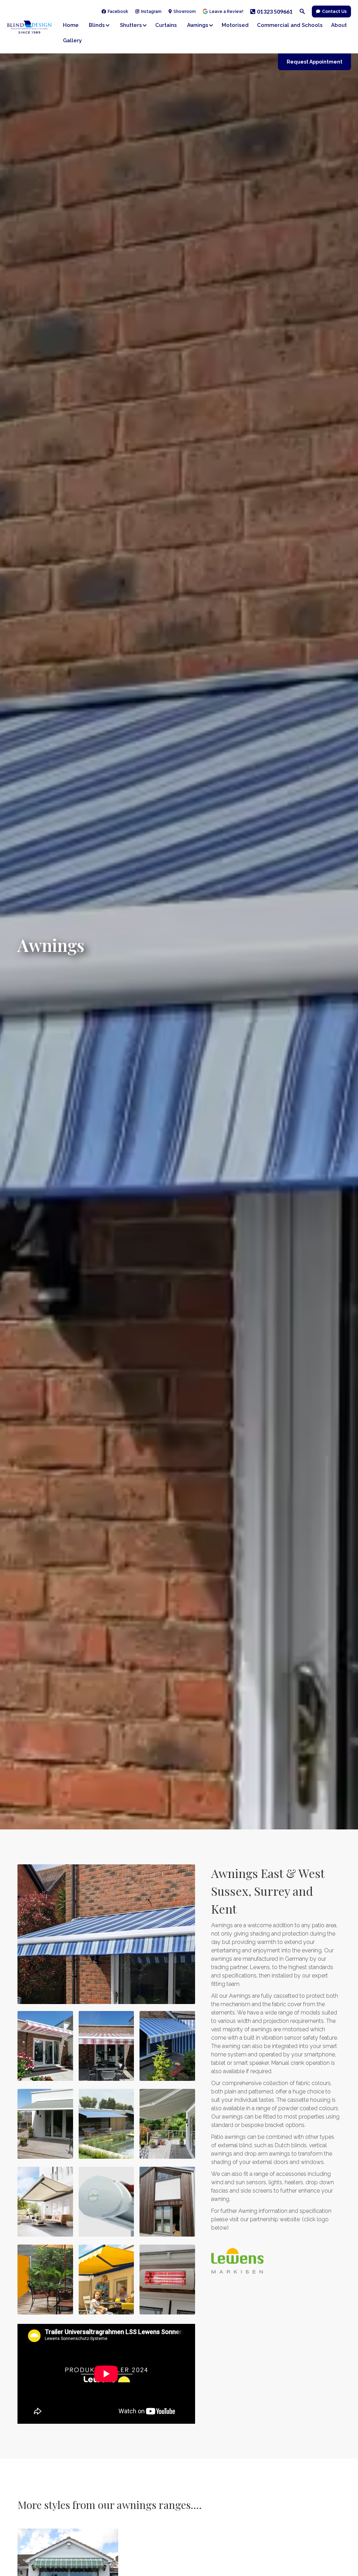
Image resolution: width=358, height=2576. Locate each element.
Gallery (72, 41)
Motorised (235, 25)
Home (71, 25)
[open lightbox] (106, 1934)
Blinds (97, 25)
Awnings (198, 25)
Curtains (166, 25)
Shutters (131, 25)
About (339, 25)
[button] (101, 25)
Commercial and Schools (290, 25)
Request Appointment (314, 62)
